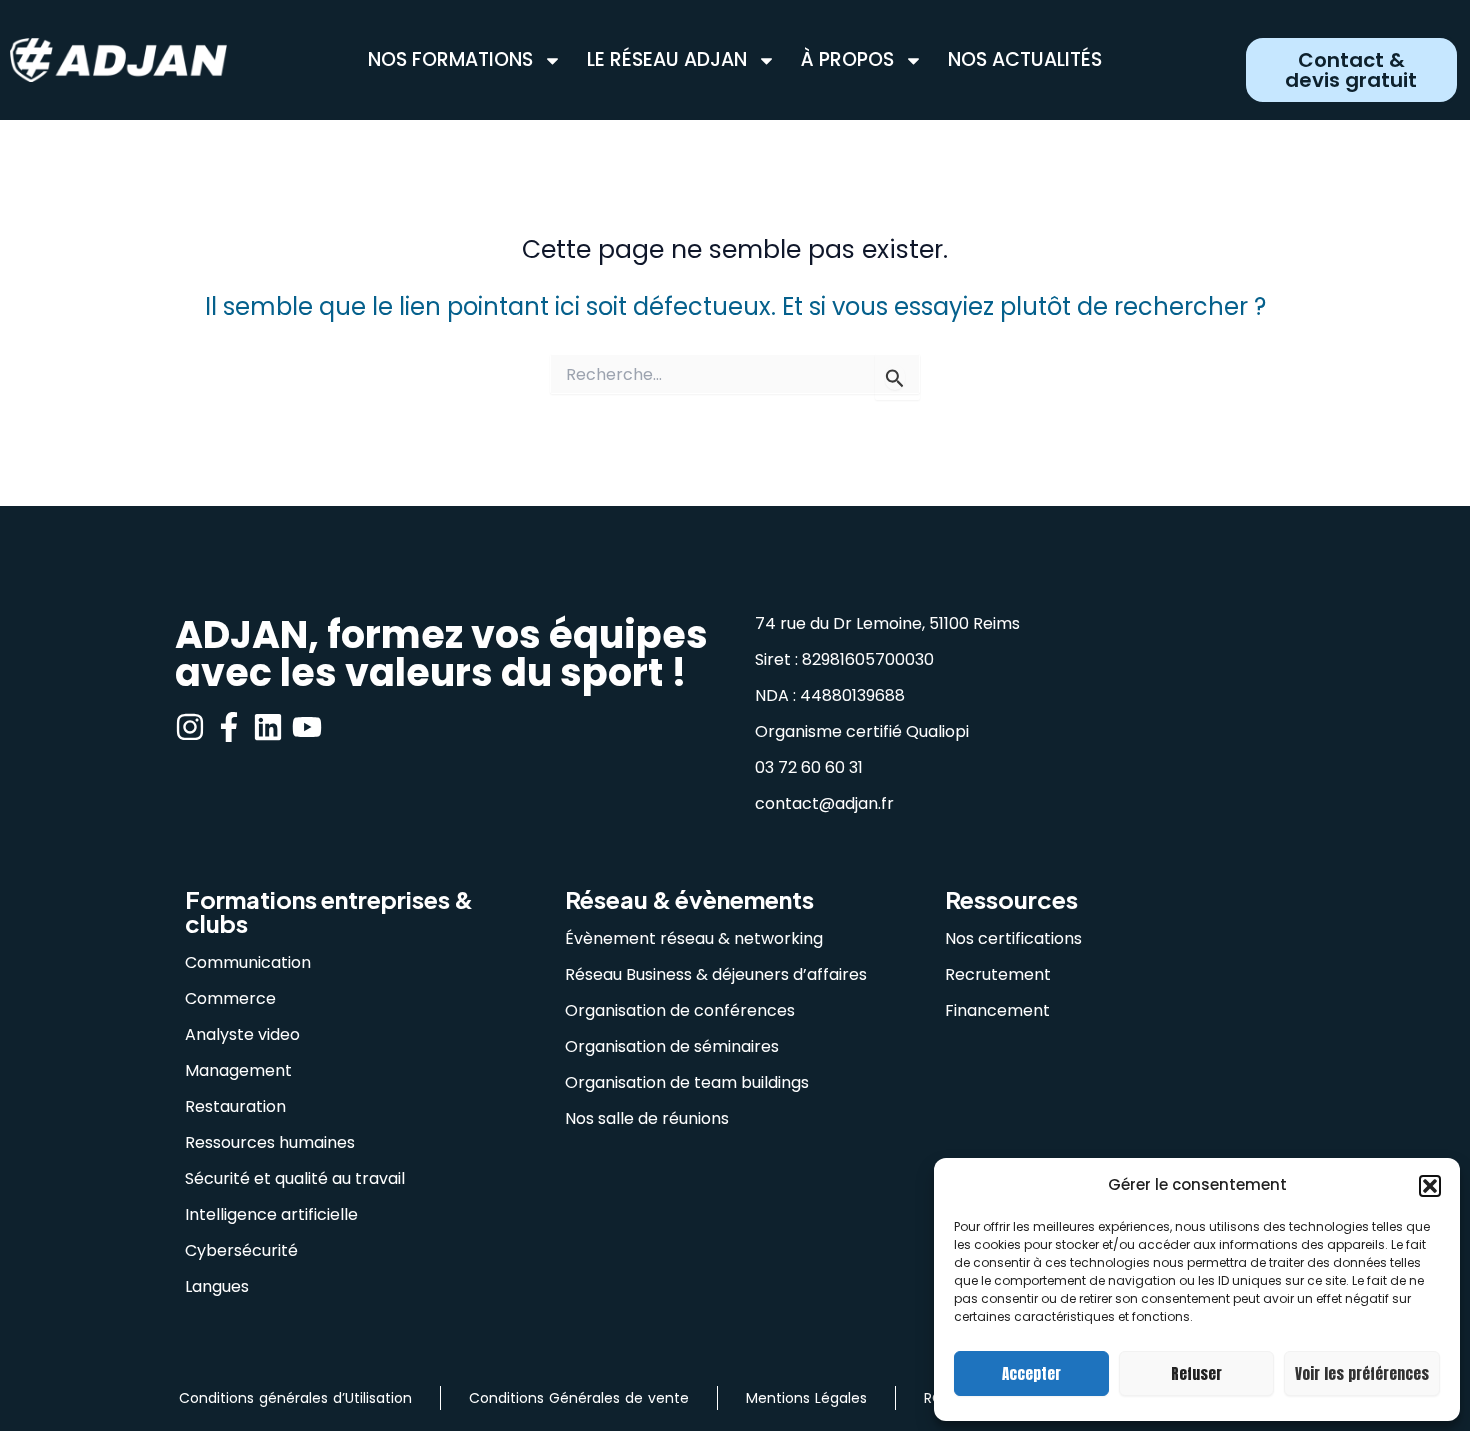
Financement (997, 1010)
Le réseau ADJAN (667, 60)
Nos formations (450, 60)
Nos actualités (1025, 60)
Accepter (1031, 1373)
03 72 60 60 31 (809, 767)
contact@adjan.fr (824, 803)
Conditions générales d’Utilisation (295, 1398)
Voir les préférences (1362, 1373)
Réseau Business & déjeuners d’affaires (716, 974)
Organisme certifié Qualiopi (862, 731)
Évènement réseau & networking (694, 938)
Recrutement (998, 974)
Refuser (1196, 1373)
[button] (1430, 1186)
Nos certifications (1013, 938)
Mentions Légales (806, 1398)
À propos (847, 60)
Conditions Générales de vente (579, 1398)
